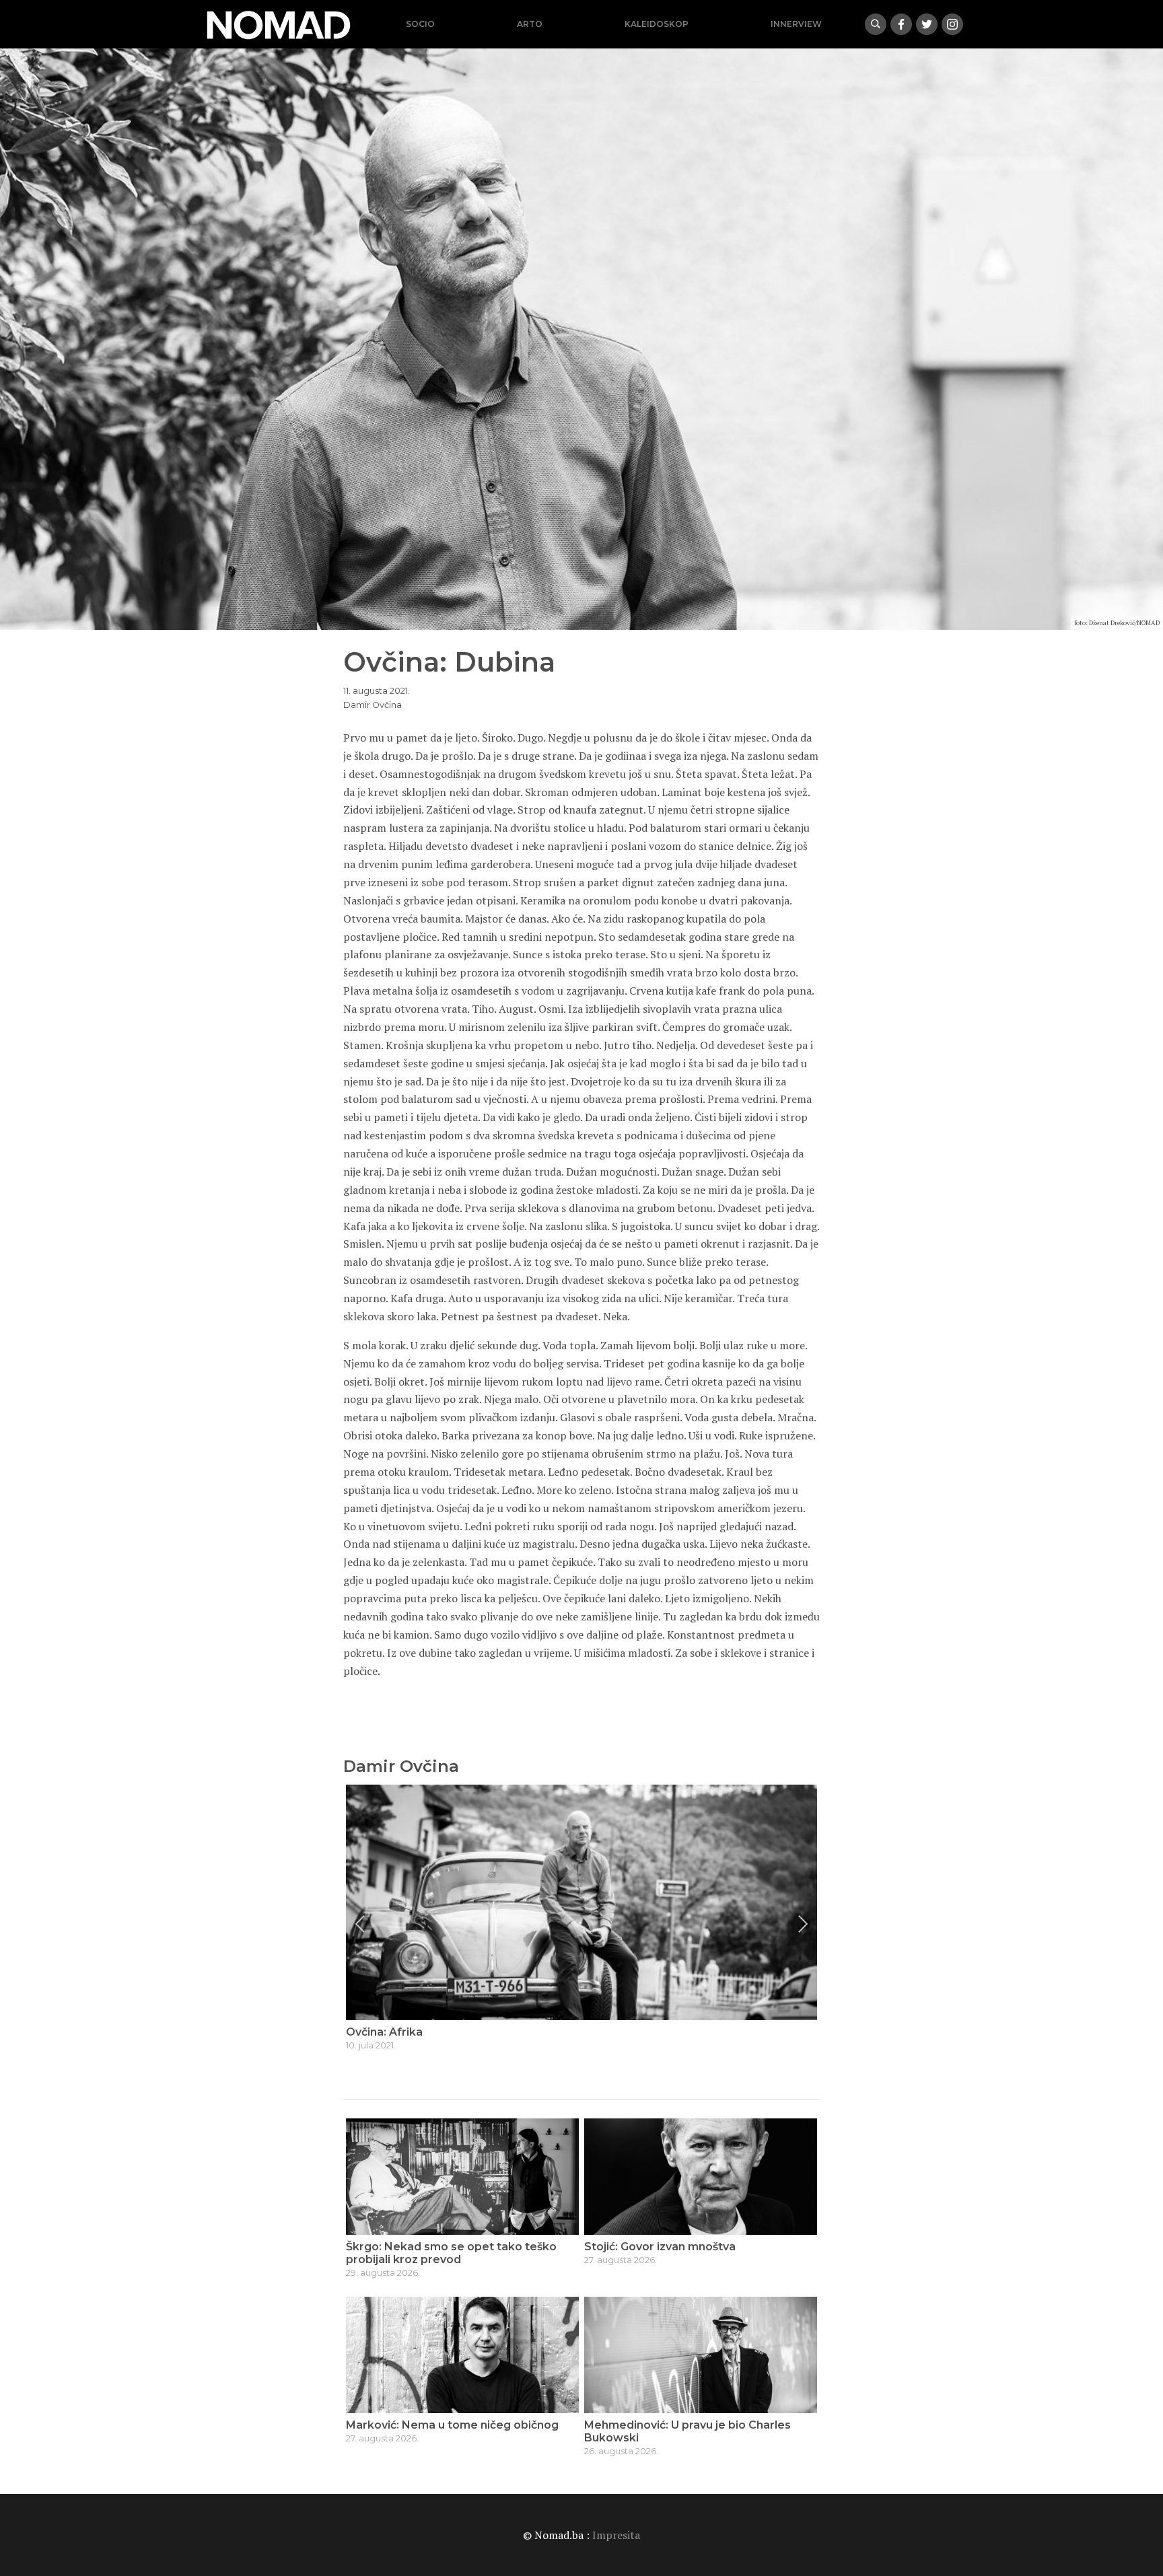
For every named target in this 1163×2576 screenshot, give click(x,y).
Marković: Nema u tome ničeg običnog (452, 2425)
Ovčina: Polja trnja (395, 2032)
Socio (420, 24)
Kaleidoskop (657, 24)
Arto (530, 24)
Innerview (796, 24)
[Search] (876, 24)
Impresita (616, 2535)
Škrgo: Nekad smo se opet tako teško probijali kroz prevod (451, 2253)
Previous (360, 1924)
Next (803, 1924)
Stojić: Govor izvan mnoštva (660, 2247)
